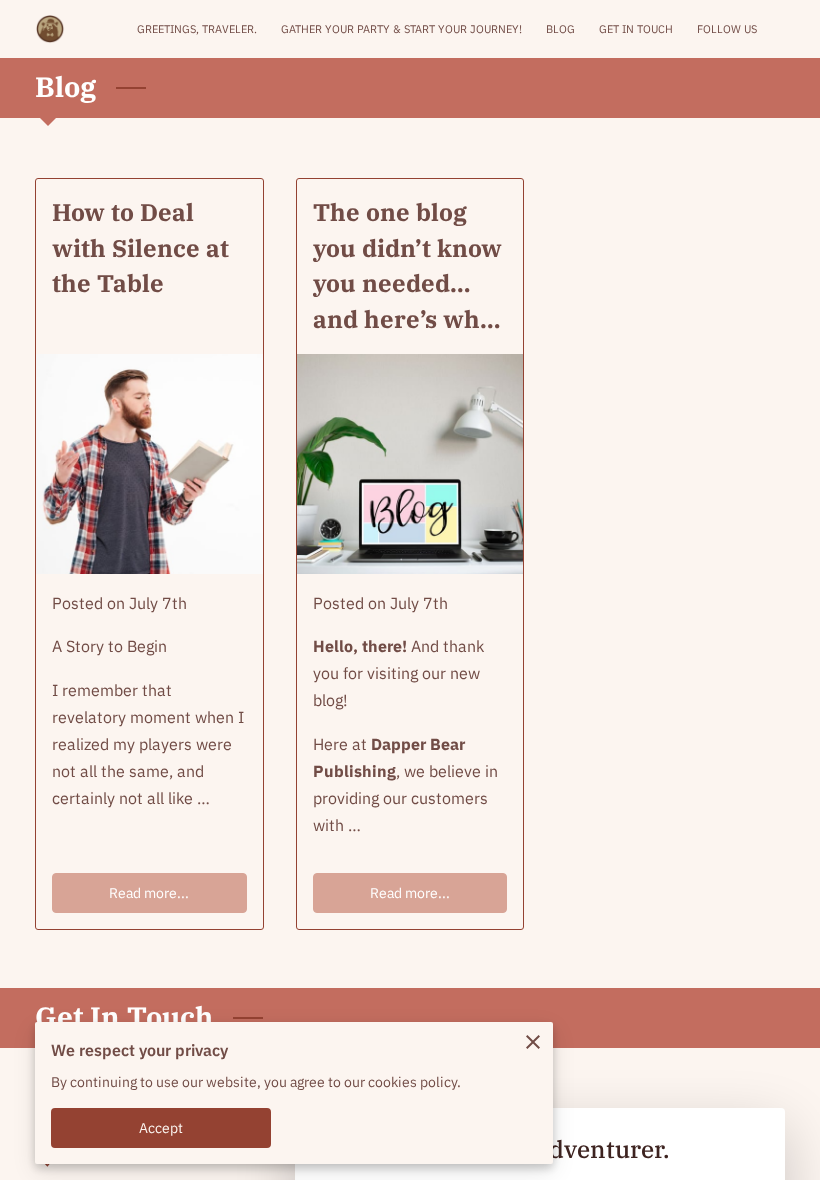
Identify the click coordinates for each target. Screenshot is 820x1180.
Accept (161, 1127)
